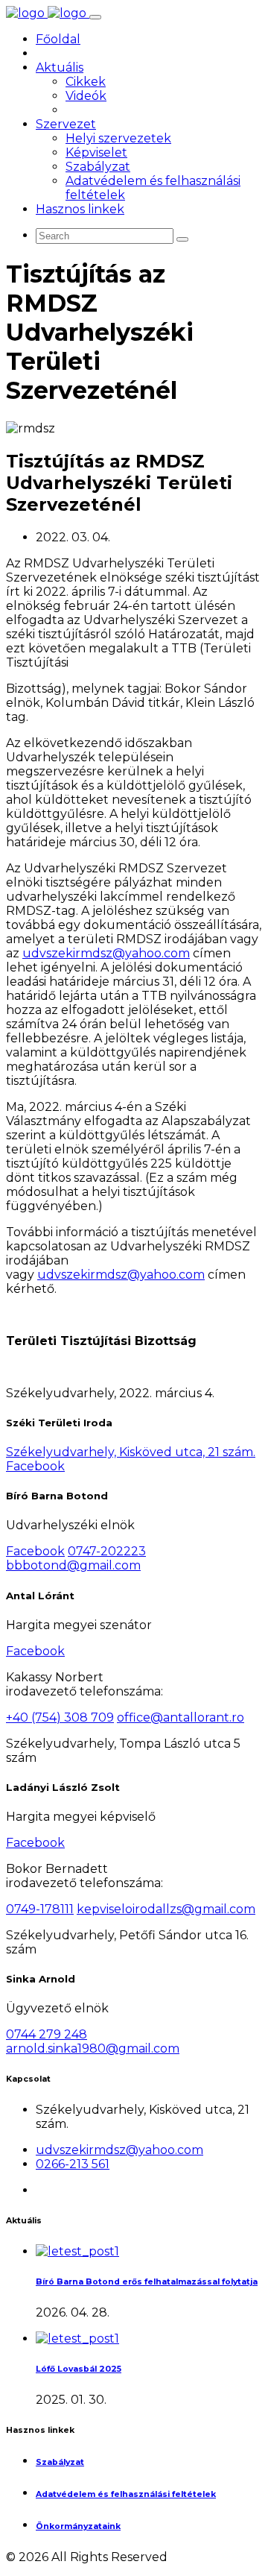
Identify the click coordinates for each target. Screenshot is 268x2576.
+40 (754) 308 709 (60, 1717)
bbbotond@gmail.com (73, 1565)
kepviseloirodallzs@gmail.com (166, 1909)
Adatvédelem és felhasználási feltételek (126, 2494)
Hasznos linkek (80, 209)
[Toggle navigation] (95, 17)
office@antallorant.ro (181, 1717)
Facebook (35, 1466)
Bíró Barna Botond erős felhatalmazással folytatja (147, 2282)
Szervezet (66, 124)
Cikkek (86, 82)
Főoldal (58, 39)
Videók (86, 96)
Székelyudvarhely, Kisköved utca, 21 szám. (131, 1452)
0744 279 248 (47, 2034)
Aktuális (60, 67)
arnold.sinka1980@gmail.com (93, 2048)
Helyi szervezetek (118, 138)
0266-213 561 (73, 2164)
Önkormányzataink (78, 2526)
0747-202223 (107, 1551)
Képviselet (96, 152)
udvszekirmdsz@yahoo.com (106, 953)
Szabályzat (98, 167)
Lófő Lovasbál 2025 (79, 2369)
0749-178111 (40, 1909)
